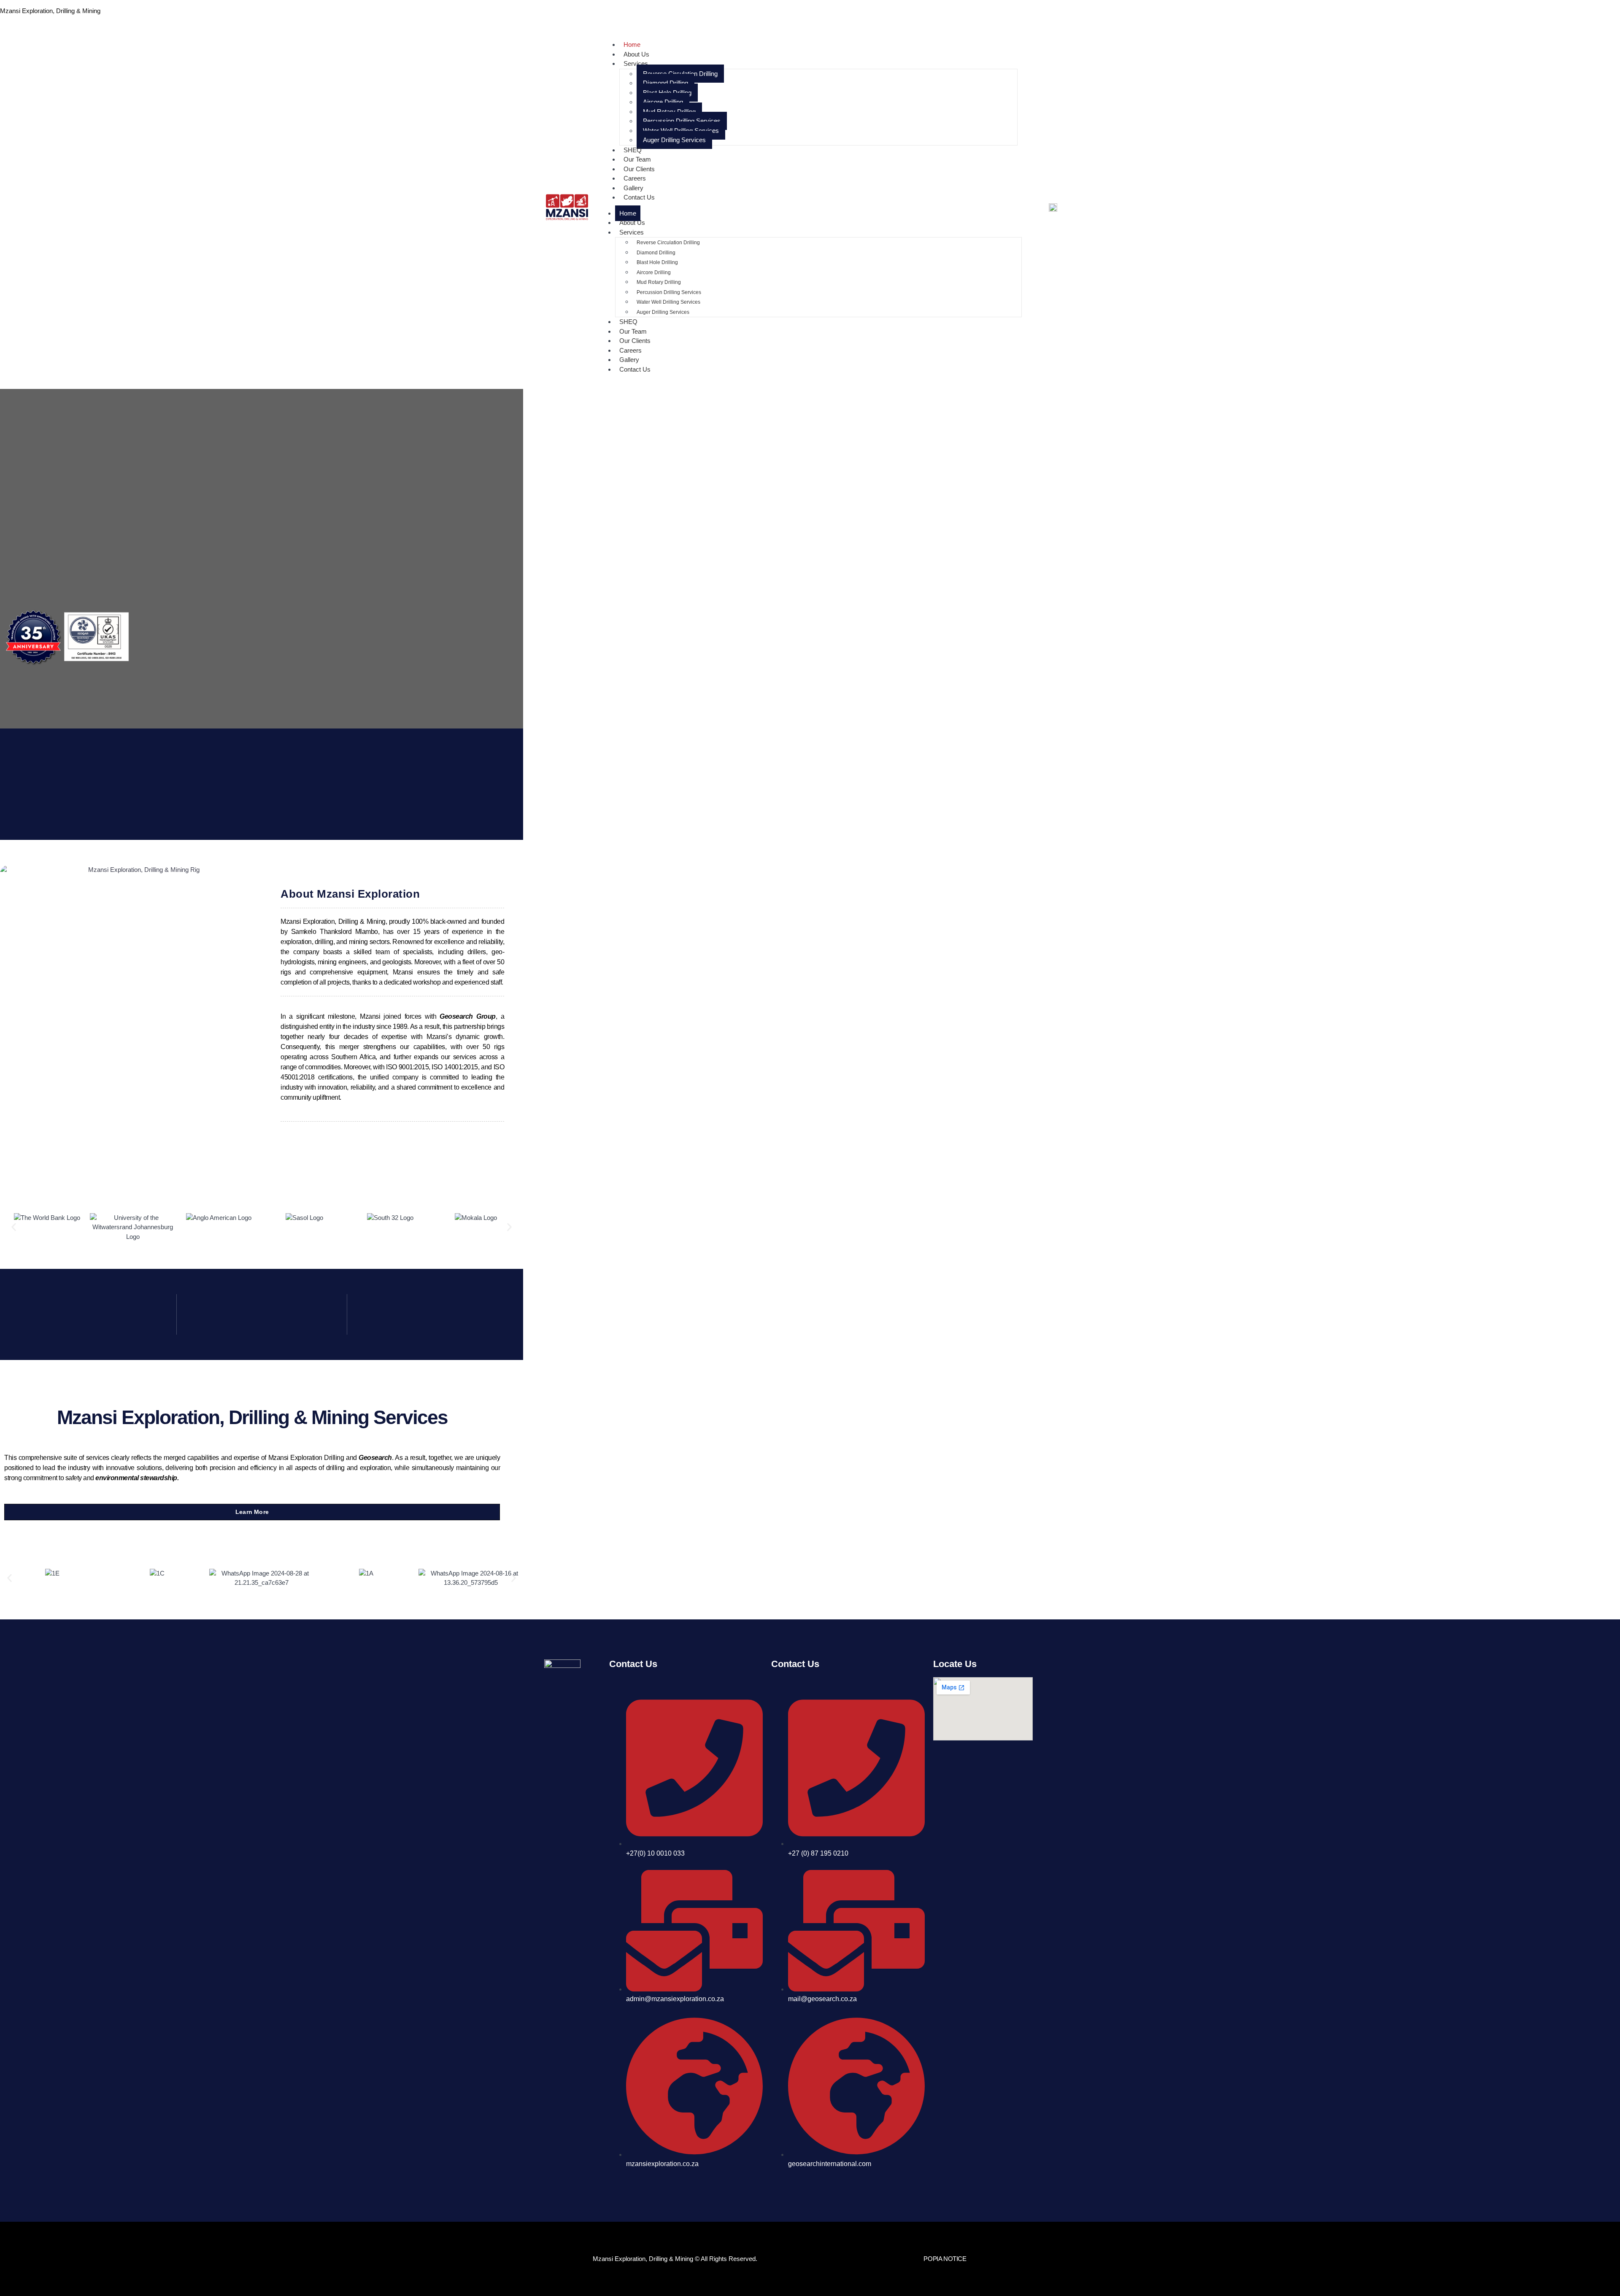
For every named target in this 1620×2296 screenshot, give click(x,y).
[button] (14, 1227)
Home (628, 213)
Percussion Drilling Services (682, 121)
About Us (632, 223)
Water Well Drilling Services (681, 131)
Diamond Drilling (666, 83)
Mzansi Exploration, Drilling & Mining (50, 11)
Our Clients (635, 341)
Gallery (629, 360)
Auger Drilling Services (674, 140)
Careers (630, 350)
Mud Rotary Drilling (669, 112)
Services (636, 63)
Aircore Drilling (663, 102)
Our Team (633, 331)
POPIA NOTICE (945, 2259)
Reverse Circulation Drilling (680, 74)
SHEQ (628, 322)
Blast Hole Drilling (667, 93)
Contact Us (639, 197)
